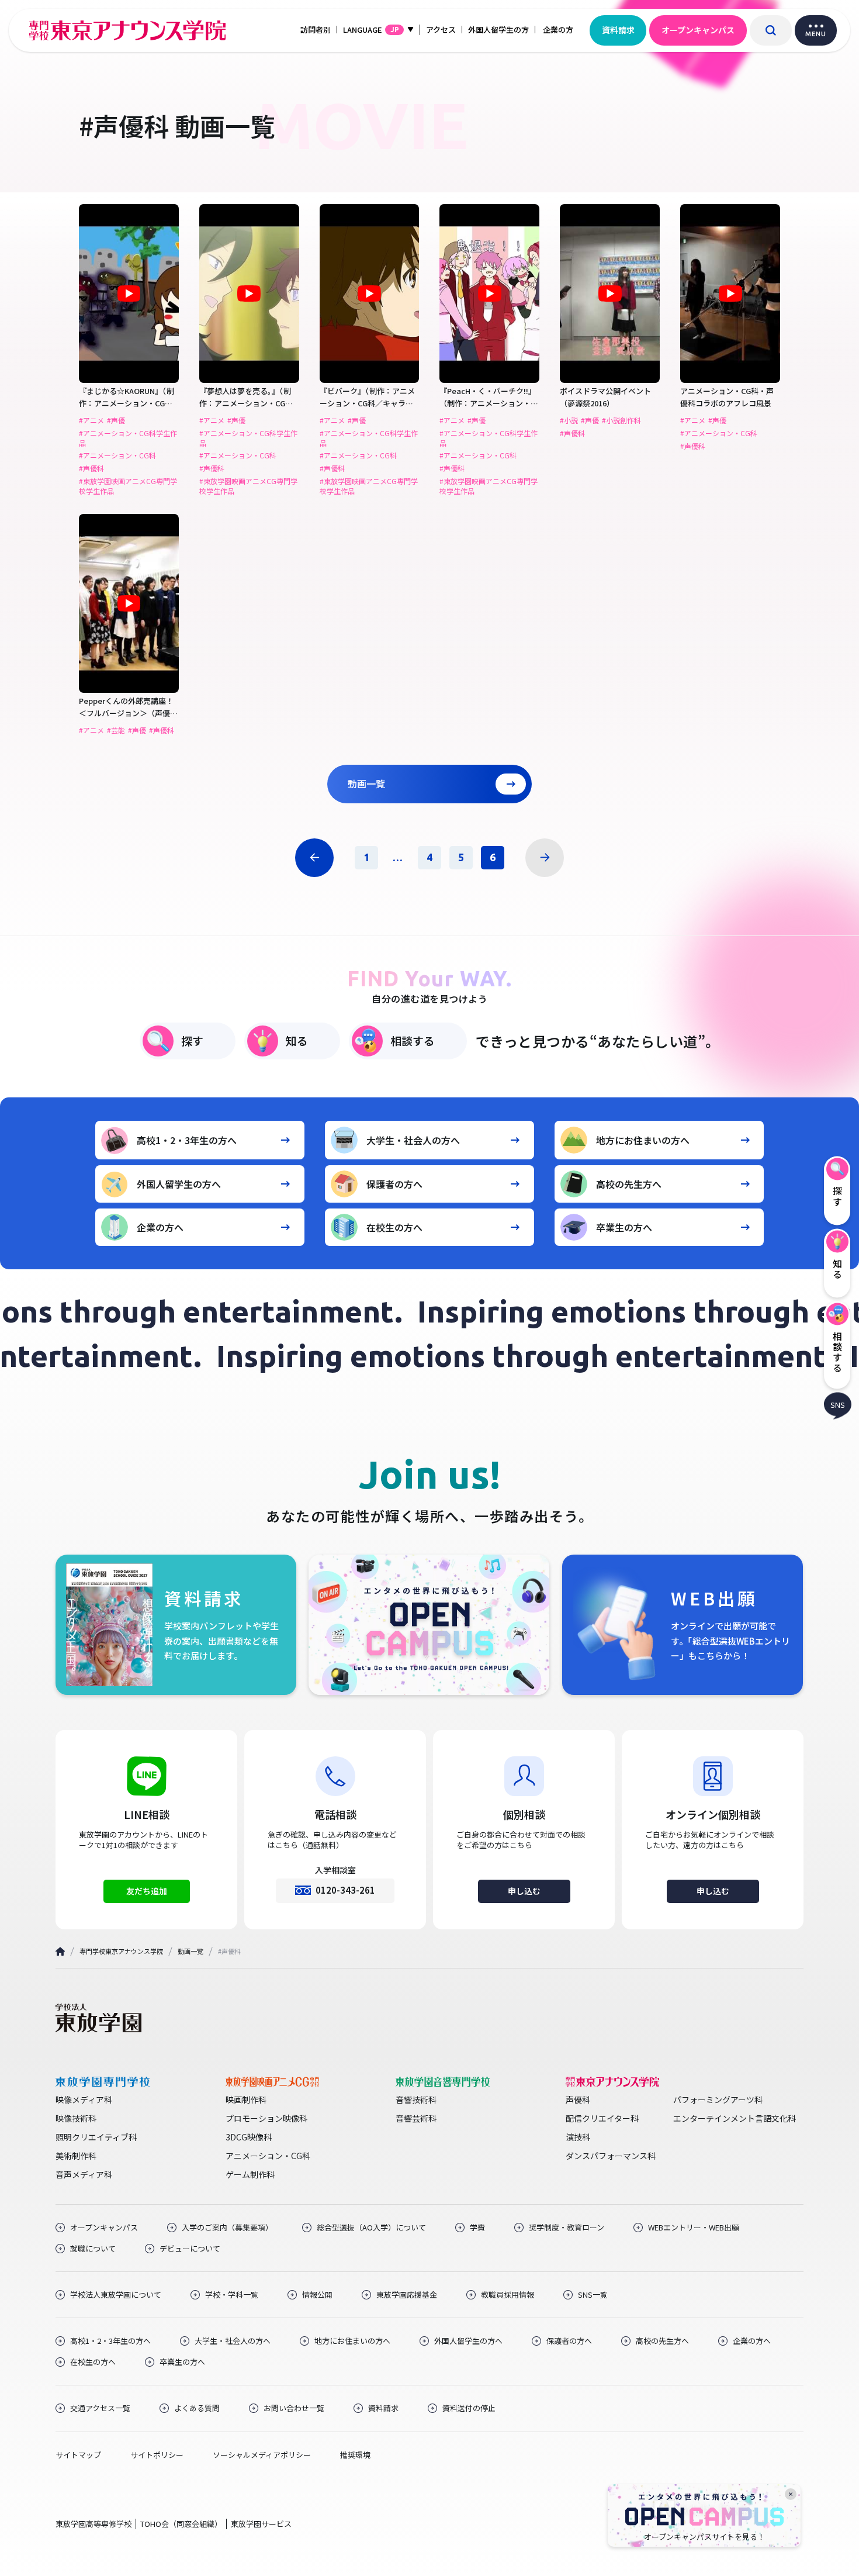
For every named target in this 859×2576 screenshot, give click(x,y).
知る (297, 1040)
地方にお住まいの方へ (643, 1140)
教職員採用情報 (508, 2295)
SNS (838, 1404)
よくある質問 (197, 2408)
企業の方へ (160, 1227)
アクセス (441, 30)
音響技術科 (416, 2100)
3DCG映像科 (249, 2137)
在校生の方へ (394, 1227)
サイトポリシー (157, 2455)
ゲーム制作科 (250, 2174)
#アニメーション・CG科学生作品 (128, 438)
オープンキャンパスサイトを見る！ (704, 2537)
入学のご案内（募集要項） (227, 2228)
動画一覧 (366, 783)
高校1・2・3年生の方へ (187, 1140)
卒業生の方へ (624, 1227)
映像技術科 (76, 2118)
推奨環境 (355, 2455)
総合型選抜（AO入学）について (371, 2228)
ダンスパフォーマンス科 (611, 2156)
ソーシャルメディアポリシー (262, 2455)
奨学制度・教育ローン (567, 2228)
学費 (477, 2228)
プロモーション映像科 (266, 2118)
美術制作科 (76, 2156)
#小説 (569, 420)
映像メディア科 (84, 2100)
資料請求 (618, 30)
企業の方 (558, 30)
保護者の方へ (394, 1184)
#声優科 (91, 468)
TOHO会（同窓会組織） (181, 2524)
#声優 (116, 420)
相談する (413, 1040)
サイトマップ (78, 2455)
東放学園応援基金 (407, 2295)
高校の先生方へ (629, 1184)
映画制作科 (246, 2100)
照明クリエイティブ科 (96, 2137)
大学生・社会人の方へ (413, 1140)
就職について (93, 2249)
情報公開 (317, 2295)
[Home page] (60, 1951)
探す (192, 1040)
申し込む (524, 1891)
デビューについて (190, 2249)
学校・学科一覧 (232, 2295)
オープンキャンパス (698, 30)
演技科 (578, 2137)
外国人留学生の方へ (179, 1184)
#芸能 (116, 730)
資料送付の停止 (469, 2408)
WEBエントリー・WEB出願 (694, 2228)
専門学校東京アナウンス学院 (121, 1951)
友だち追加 (147, 1891)
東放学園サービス (261, 2524)
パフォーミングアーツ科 (718, 2100)
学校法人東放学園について (116, 2295)
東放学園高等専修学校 (93, 2524)
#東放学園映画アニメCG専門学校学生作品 (128, 486)
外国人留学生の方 (498, 30)
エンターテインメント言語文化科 (735, 2118)
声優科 (578, 2100)
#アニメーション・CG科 (117, 455)
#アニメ (91, 420)
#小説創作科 (621, 420)
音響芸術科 (416, 2118)
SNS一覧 (593, 2295)
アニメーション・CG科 (268, 2156)
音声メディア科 (84, 2174)
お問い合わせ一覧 (294, 2408)
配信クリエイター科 (602, 2118)
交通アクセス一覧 (100, 2408)
